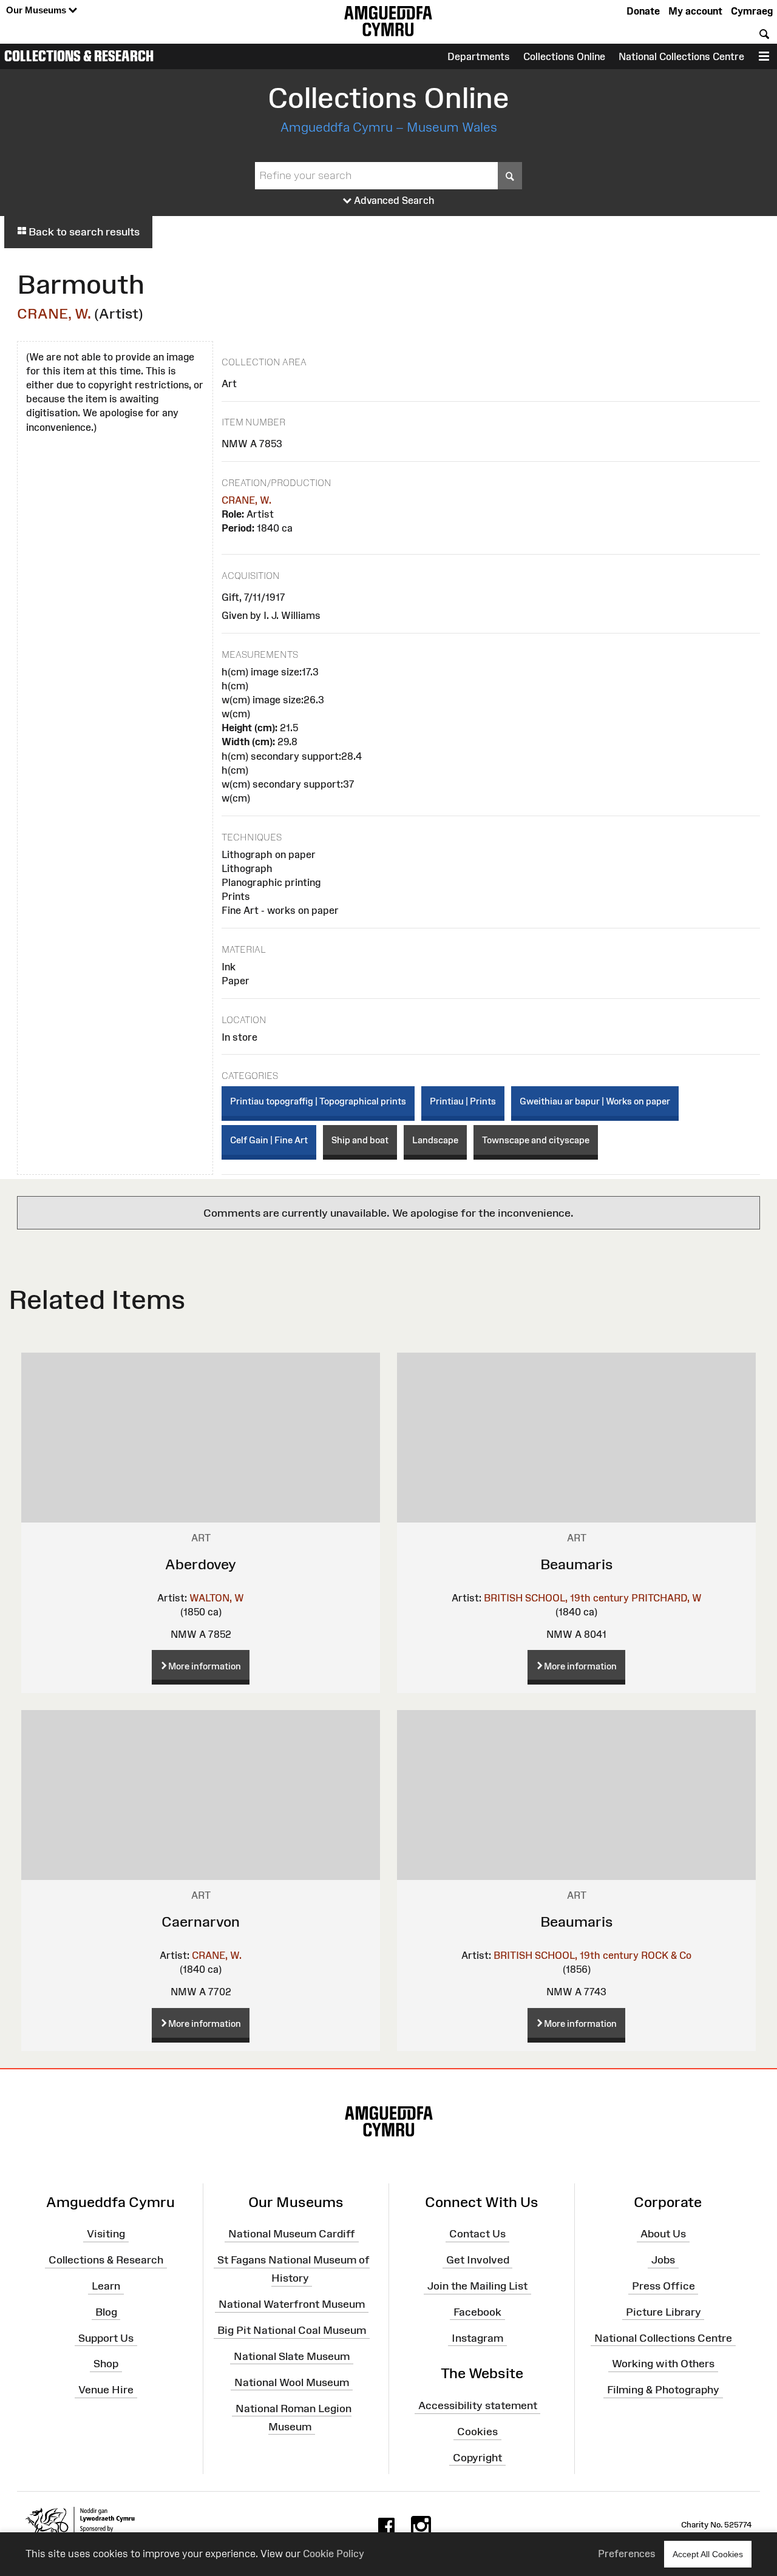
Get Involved (478, 2260)
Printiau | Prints (463, 1101)
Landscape (435, 1140)
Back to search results (83, 232)
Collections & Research (79, 56)
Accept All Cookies (708, 2554)
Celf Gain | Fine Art (269, 1140)
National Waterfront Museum (292, 2304)
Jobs (663, 2260)
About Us (663, 2234)
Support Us (106, 2338)
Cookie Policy (334, 2554)
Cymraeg (752, 11)
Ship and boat (360, 1140)
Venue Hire (106, 2390)
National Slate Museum (292, 2356)
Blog (106, 2312)
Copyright (477, 2458)
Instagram (477, 2338)
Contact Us (477, 2234)
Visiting (106, 2234)
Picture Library (663, 2312)
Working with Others (663, 2364)
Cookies (477, 2432)
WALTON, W (217, 1598)
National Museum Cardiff (292, 2234)
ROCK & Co (666, 1955)
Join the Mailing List (477, 2286)
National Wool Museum (292, 2382)
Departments (479, 56)
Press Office (663, 2286)
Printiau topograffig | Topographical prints (318, 1101)
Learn (106, 2286)
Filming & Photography (663, 2390)
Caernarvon (201, 1922)
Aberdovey (201, 1564)
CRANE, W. (54, 313)
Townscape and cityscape (536, 1140)
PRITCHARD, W (667, 1598)
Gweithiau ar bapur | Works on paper (595, 1101)
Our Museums (37, 10)
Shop (106, 2364)
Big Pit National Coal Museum (292, 2330)
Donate (643, 11)
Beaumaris (577, 1564)
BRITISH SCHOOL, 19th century (556, 1598)
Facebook (477, 2312)
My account (695, 11)
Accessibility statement (478, 2405)
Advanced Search (393, 200)
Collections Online (564, 56)
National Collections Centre (681, 56)
